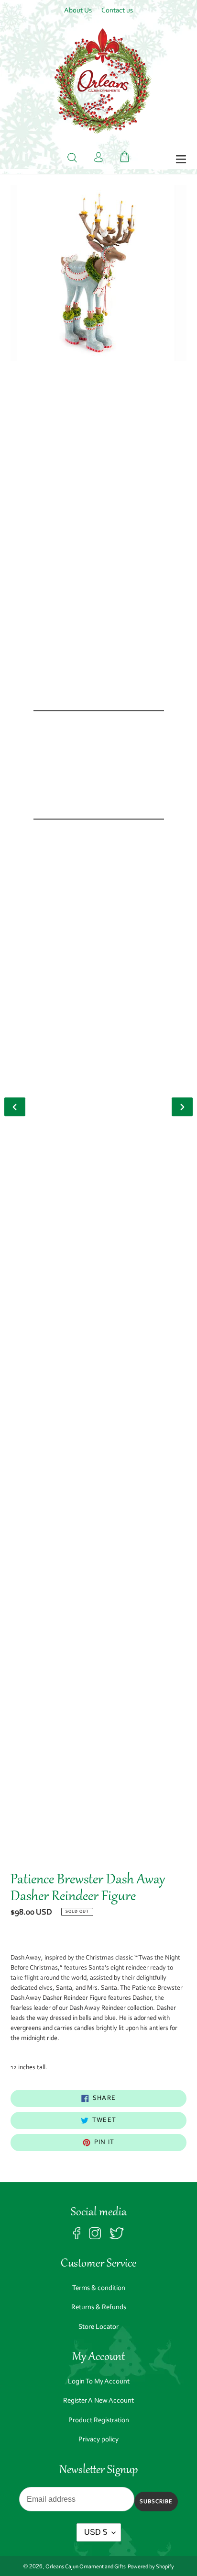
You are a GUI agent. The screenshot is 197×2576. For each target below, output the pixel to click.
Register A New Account (98, 2401)
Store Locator (98, 2327)
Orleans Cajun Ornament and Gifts (86, 2567)
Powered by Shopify (151, 2567)
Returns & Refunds (99, 2308)
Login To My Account (99, 2382)
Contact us (117, 11)
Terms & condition (99, 2288)
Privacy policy (98, 2440)
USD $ (96, 2532)
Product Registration (99, 2421)
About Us (78, 11)
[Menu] (181, 160)
